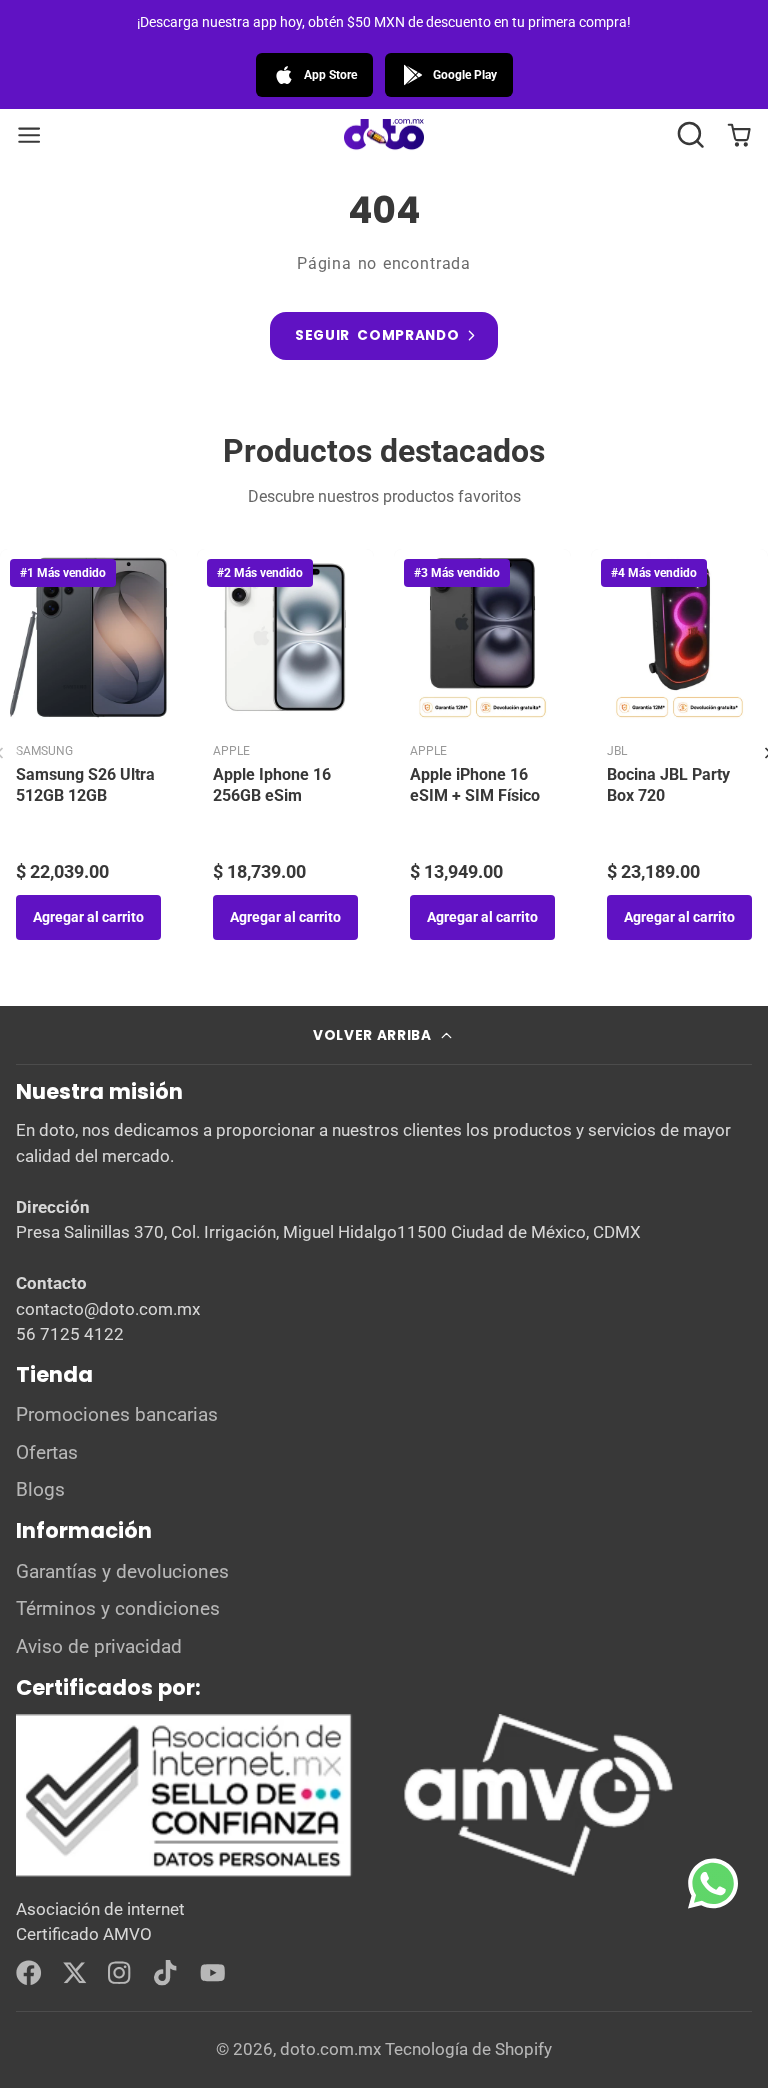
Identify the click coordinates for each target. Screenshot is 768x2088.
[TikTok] (167, 1973)
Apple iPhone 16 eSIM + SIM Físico (475, 785)
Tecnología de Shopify (468, 2049)
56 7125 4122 (70, 1334)
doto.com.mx (330, 2049)
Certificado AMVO (84, 1934)
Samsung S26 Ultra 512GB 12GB (85, 785)
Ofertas (47, 1453)
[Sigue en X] (75, 1973)
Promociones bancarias (117, 1415)
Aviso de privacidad (99, 1647)
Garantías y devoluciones (122, 1572)
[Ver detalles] (347, 1795)
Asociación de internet (100, 1909)
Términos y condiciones (118, 1609)
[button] (690, 134)
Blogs (40, 1490)
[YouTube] (213, 1973)
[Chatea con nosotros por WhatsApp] (728, 1898)
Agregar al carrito (88, 917)
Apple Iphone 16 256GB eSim (272, 785)
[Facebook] (29, 1973)
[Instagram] (121, 1973)
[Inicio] (384, 135)
